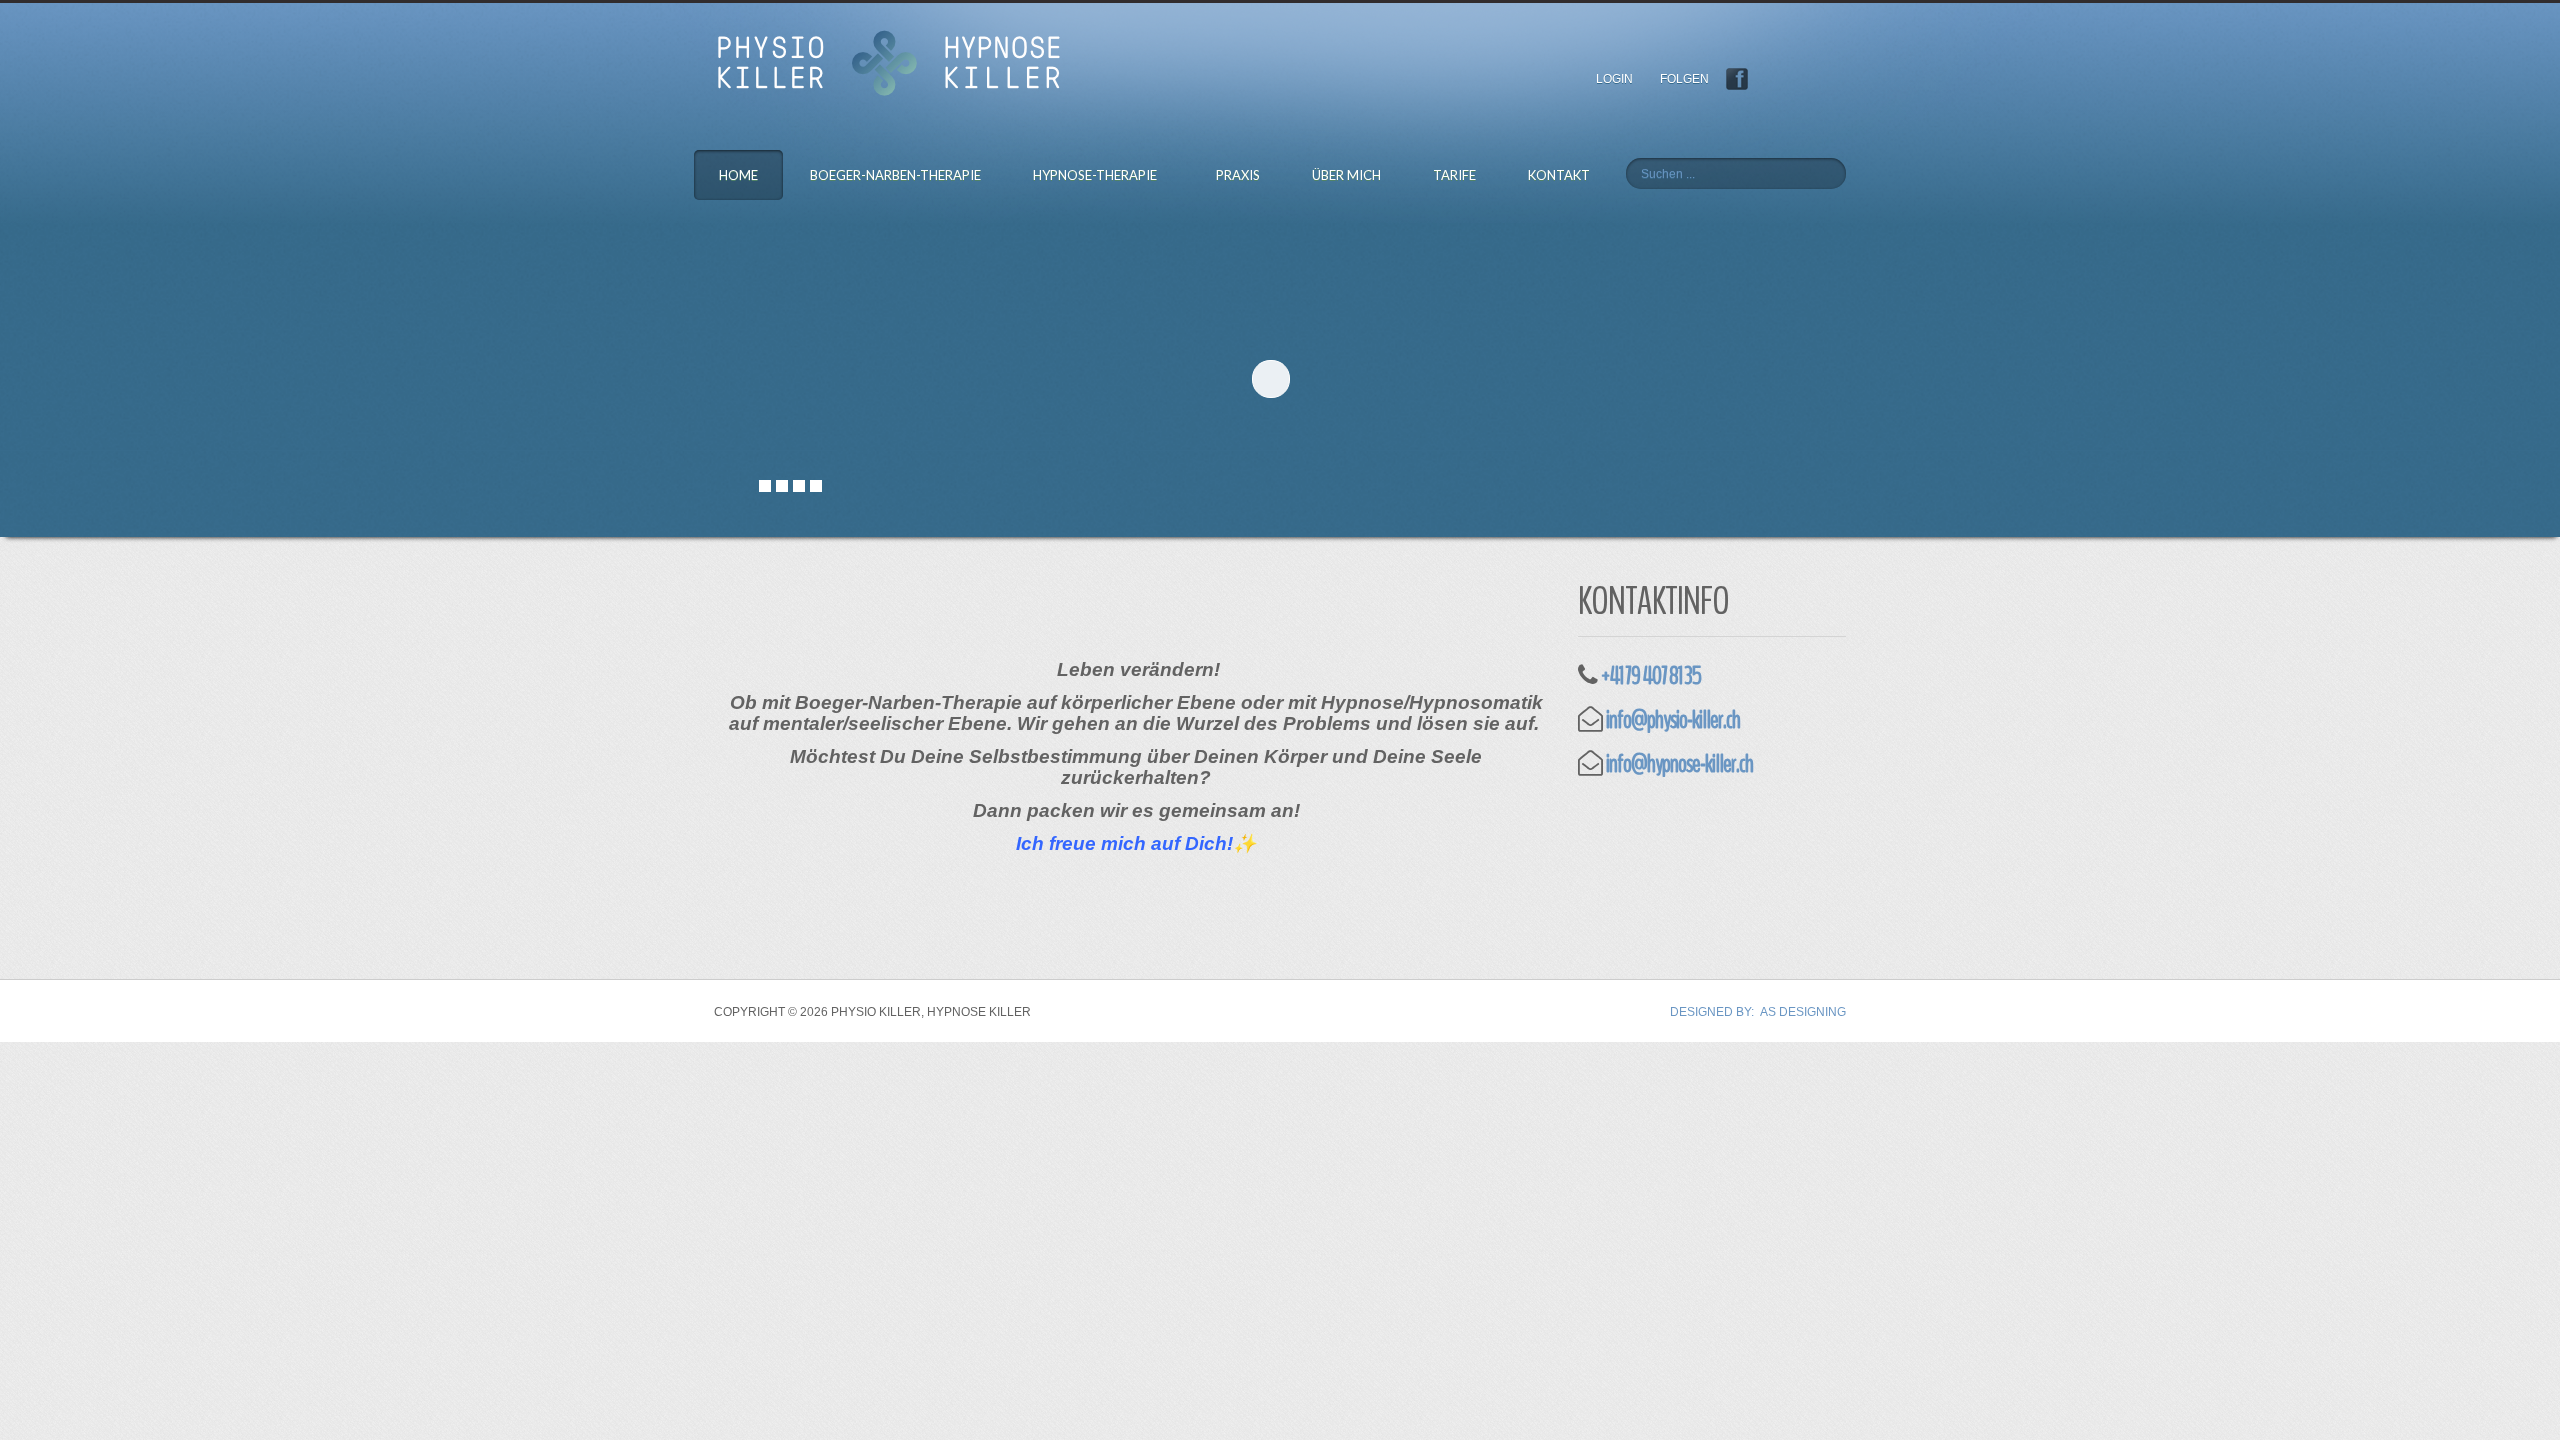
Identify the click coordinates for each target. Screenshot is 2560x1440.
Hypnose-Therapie (1095, 175)
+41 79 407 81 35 (1651, 676)
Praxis (1238, 175)
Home (738, 175)
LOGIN (1622, 79)
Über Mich (1346, 175)
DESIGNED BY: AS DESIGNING (1758, 1012)
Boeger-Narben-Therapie (895, 175)
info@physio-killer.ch (1673, 720)
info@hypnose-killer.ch (1679, 764)
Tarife (1454, 175)
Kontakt (1559, 175)
